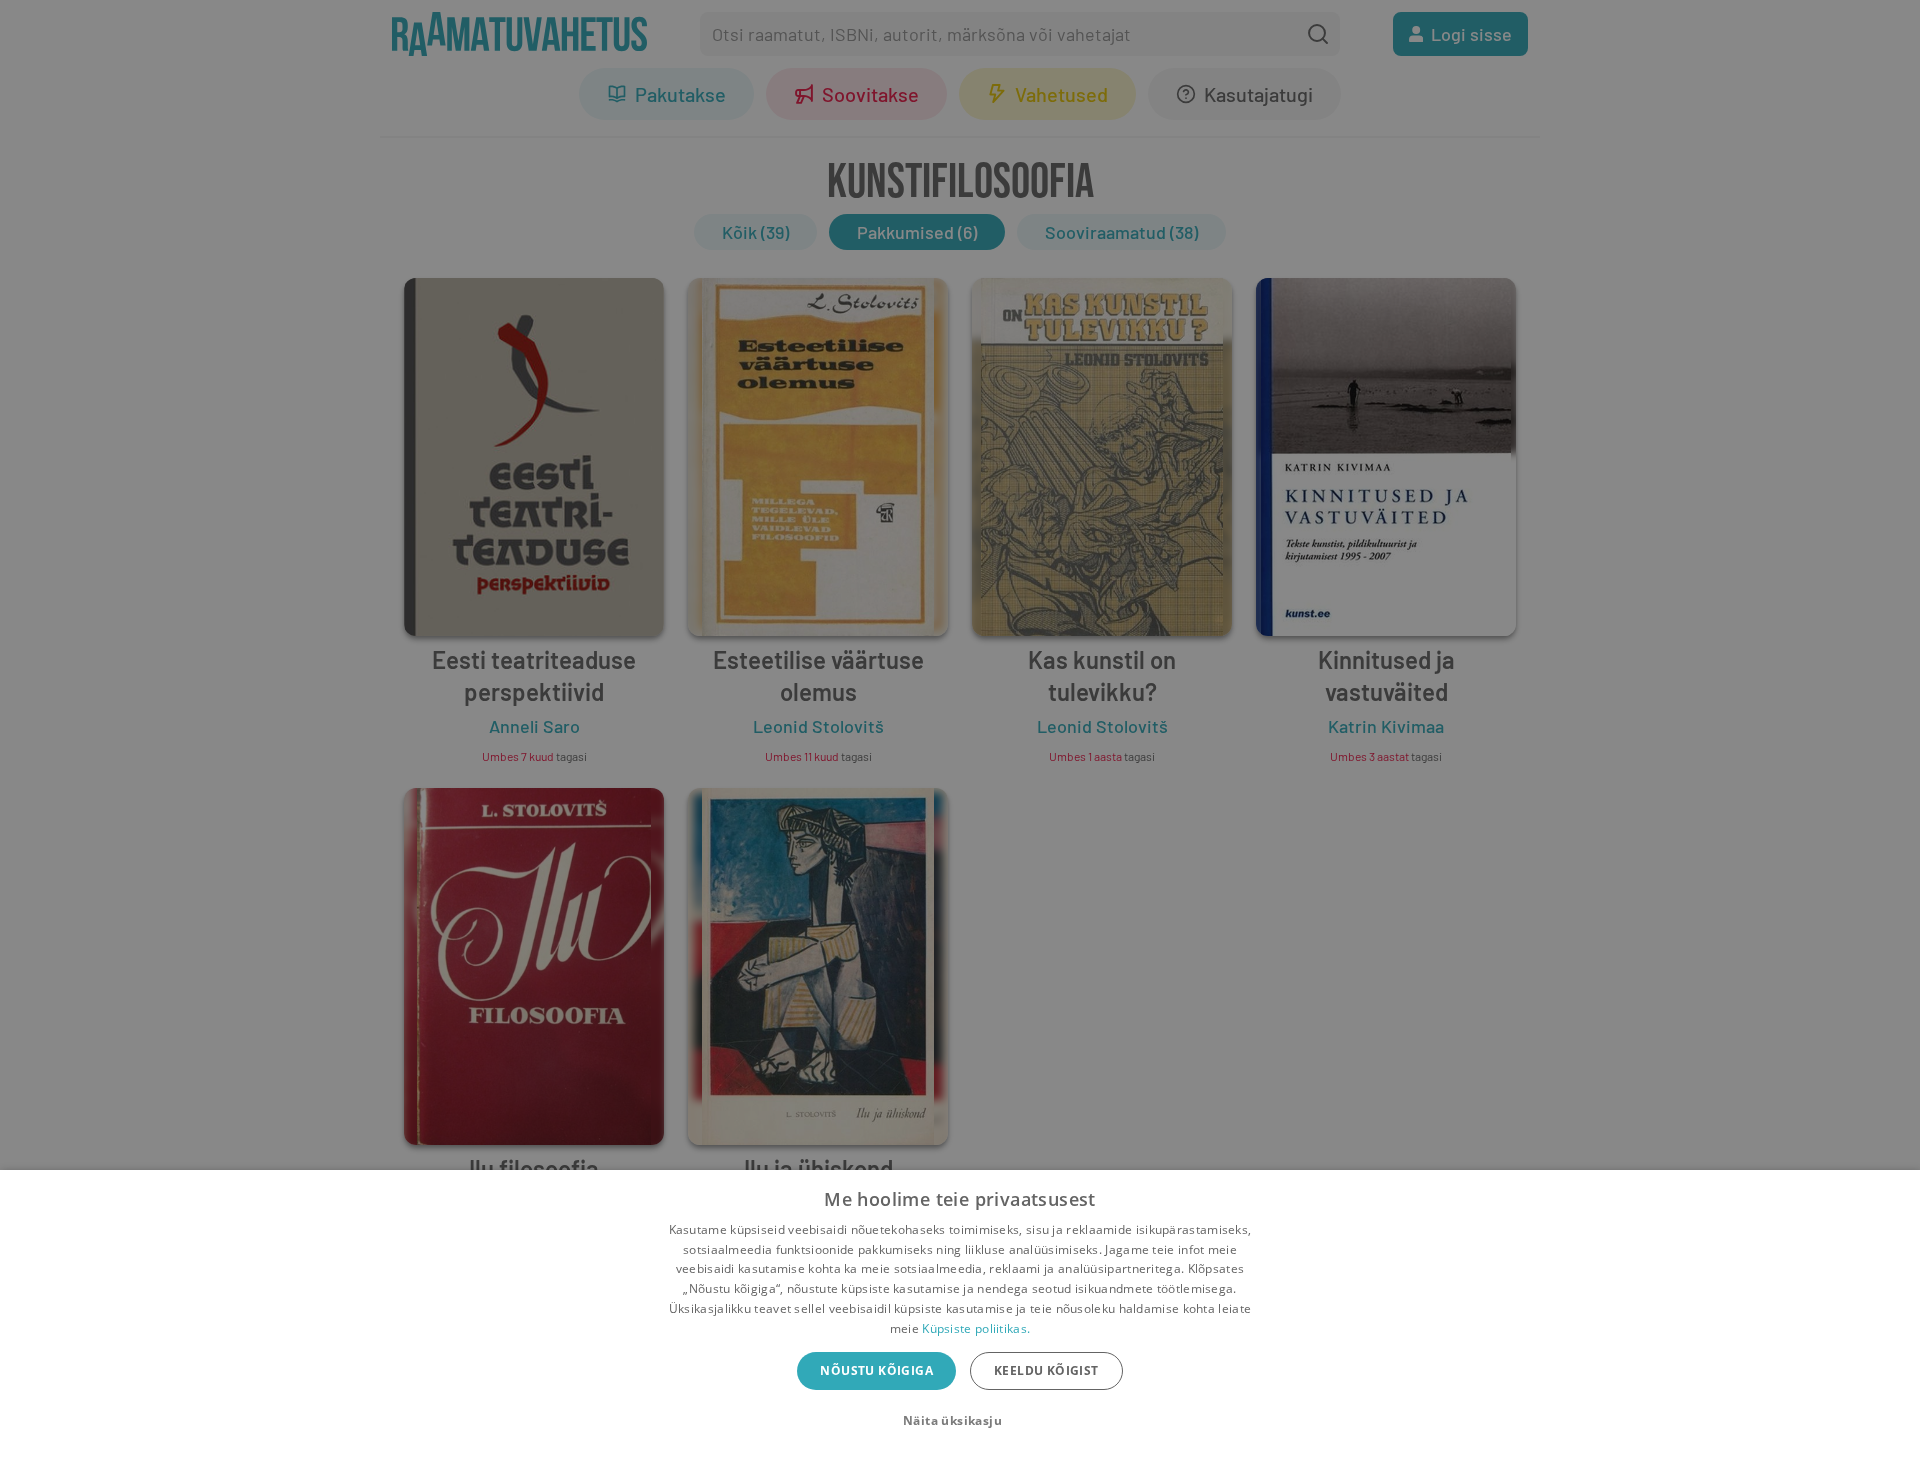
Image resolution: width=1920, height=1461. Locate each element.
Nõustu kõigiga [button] (876, 1370)
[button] (960, 1421)
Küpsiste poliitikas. (976, 1328)
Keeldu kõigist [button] (1046, 1370)
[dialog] (960, 1315)
